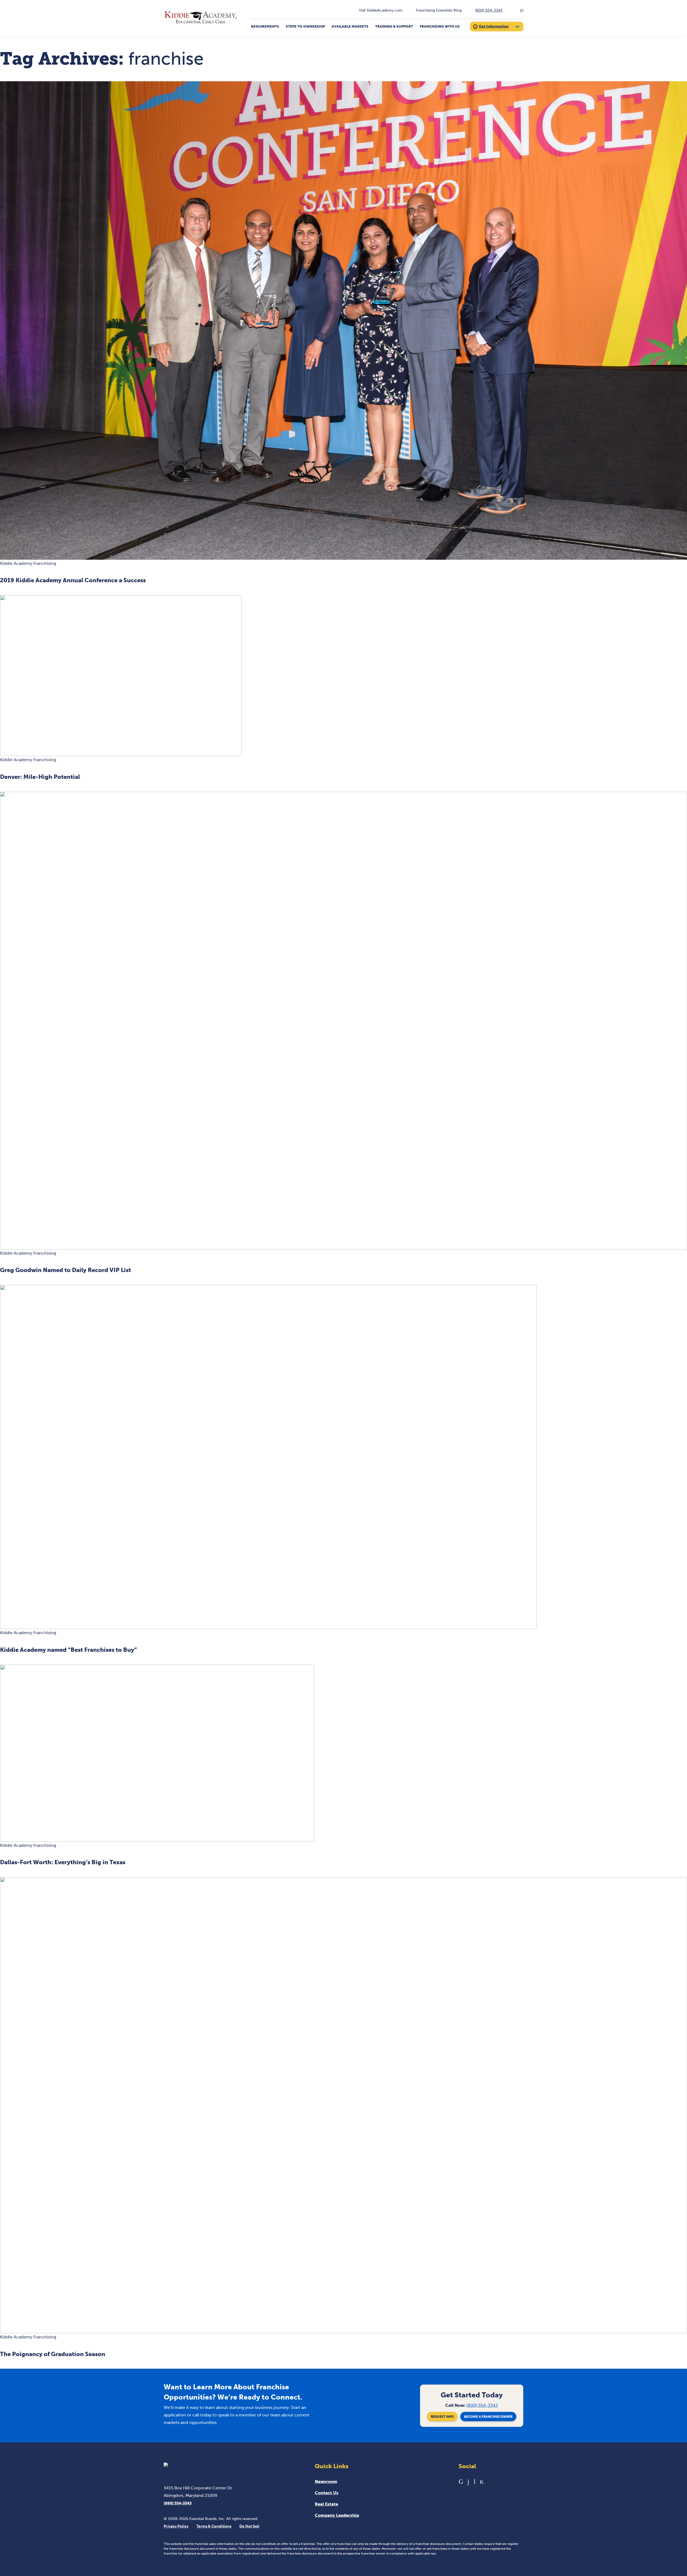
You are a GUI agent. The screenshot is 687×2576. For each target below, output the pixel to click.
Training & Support (394, 26)
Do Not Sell (249, 2526)
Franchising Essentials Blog (439, 10)
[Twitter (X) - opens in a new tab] (482, 2481)
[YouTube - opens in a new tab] (475, 2481)
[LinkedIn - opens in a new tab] (461, 2481)
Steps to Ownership (305, 26)
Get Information (494, 26)
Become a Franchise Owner (488, 2417)
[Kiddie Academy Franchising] (201, 23)
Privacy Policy (176, 2526)
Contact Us (327, 2493)
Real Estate (326, 2504)
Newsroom (326, 2481)
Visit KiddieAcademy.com (381, 10)
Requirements (265, 26)
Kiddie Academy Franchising (28, 563)
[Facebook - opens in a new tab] (468, 2481)
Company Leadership (337, 2515)
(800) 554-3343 (489, 10)
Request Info (442, 2417)
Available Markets (350, 26)
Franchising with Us (440, 26)
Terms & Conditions (214, 2526)
